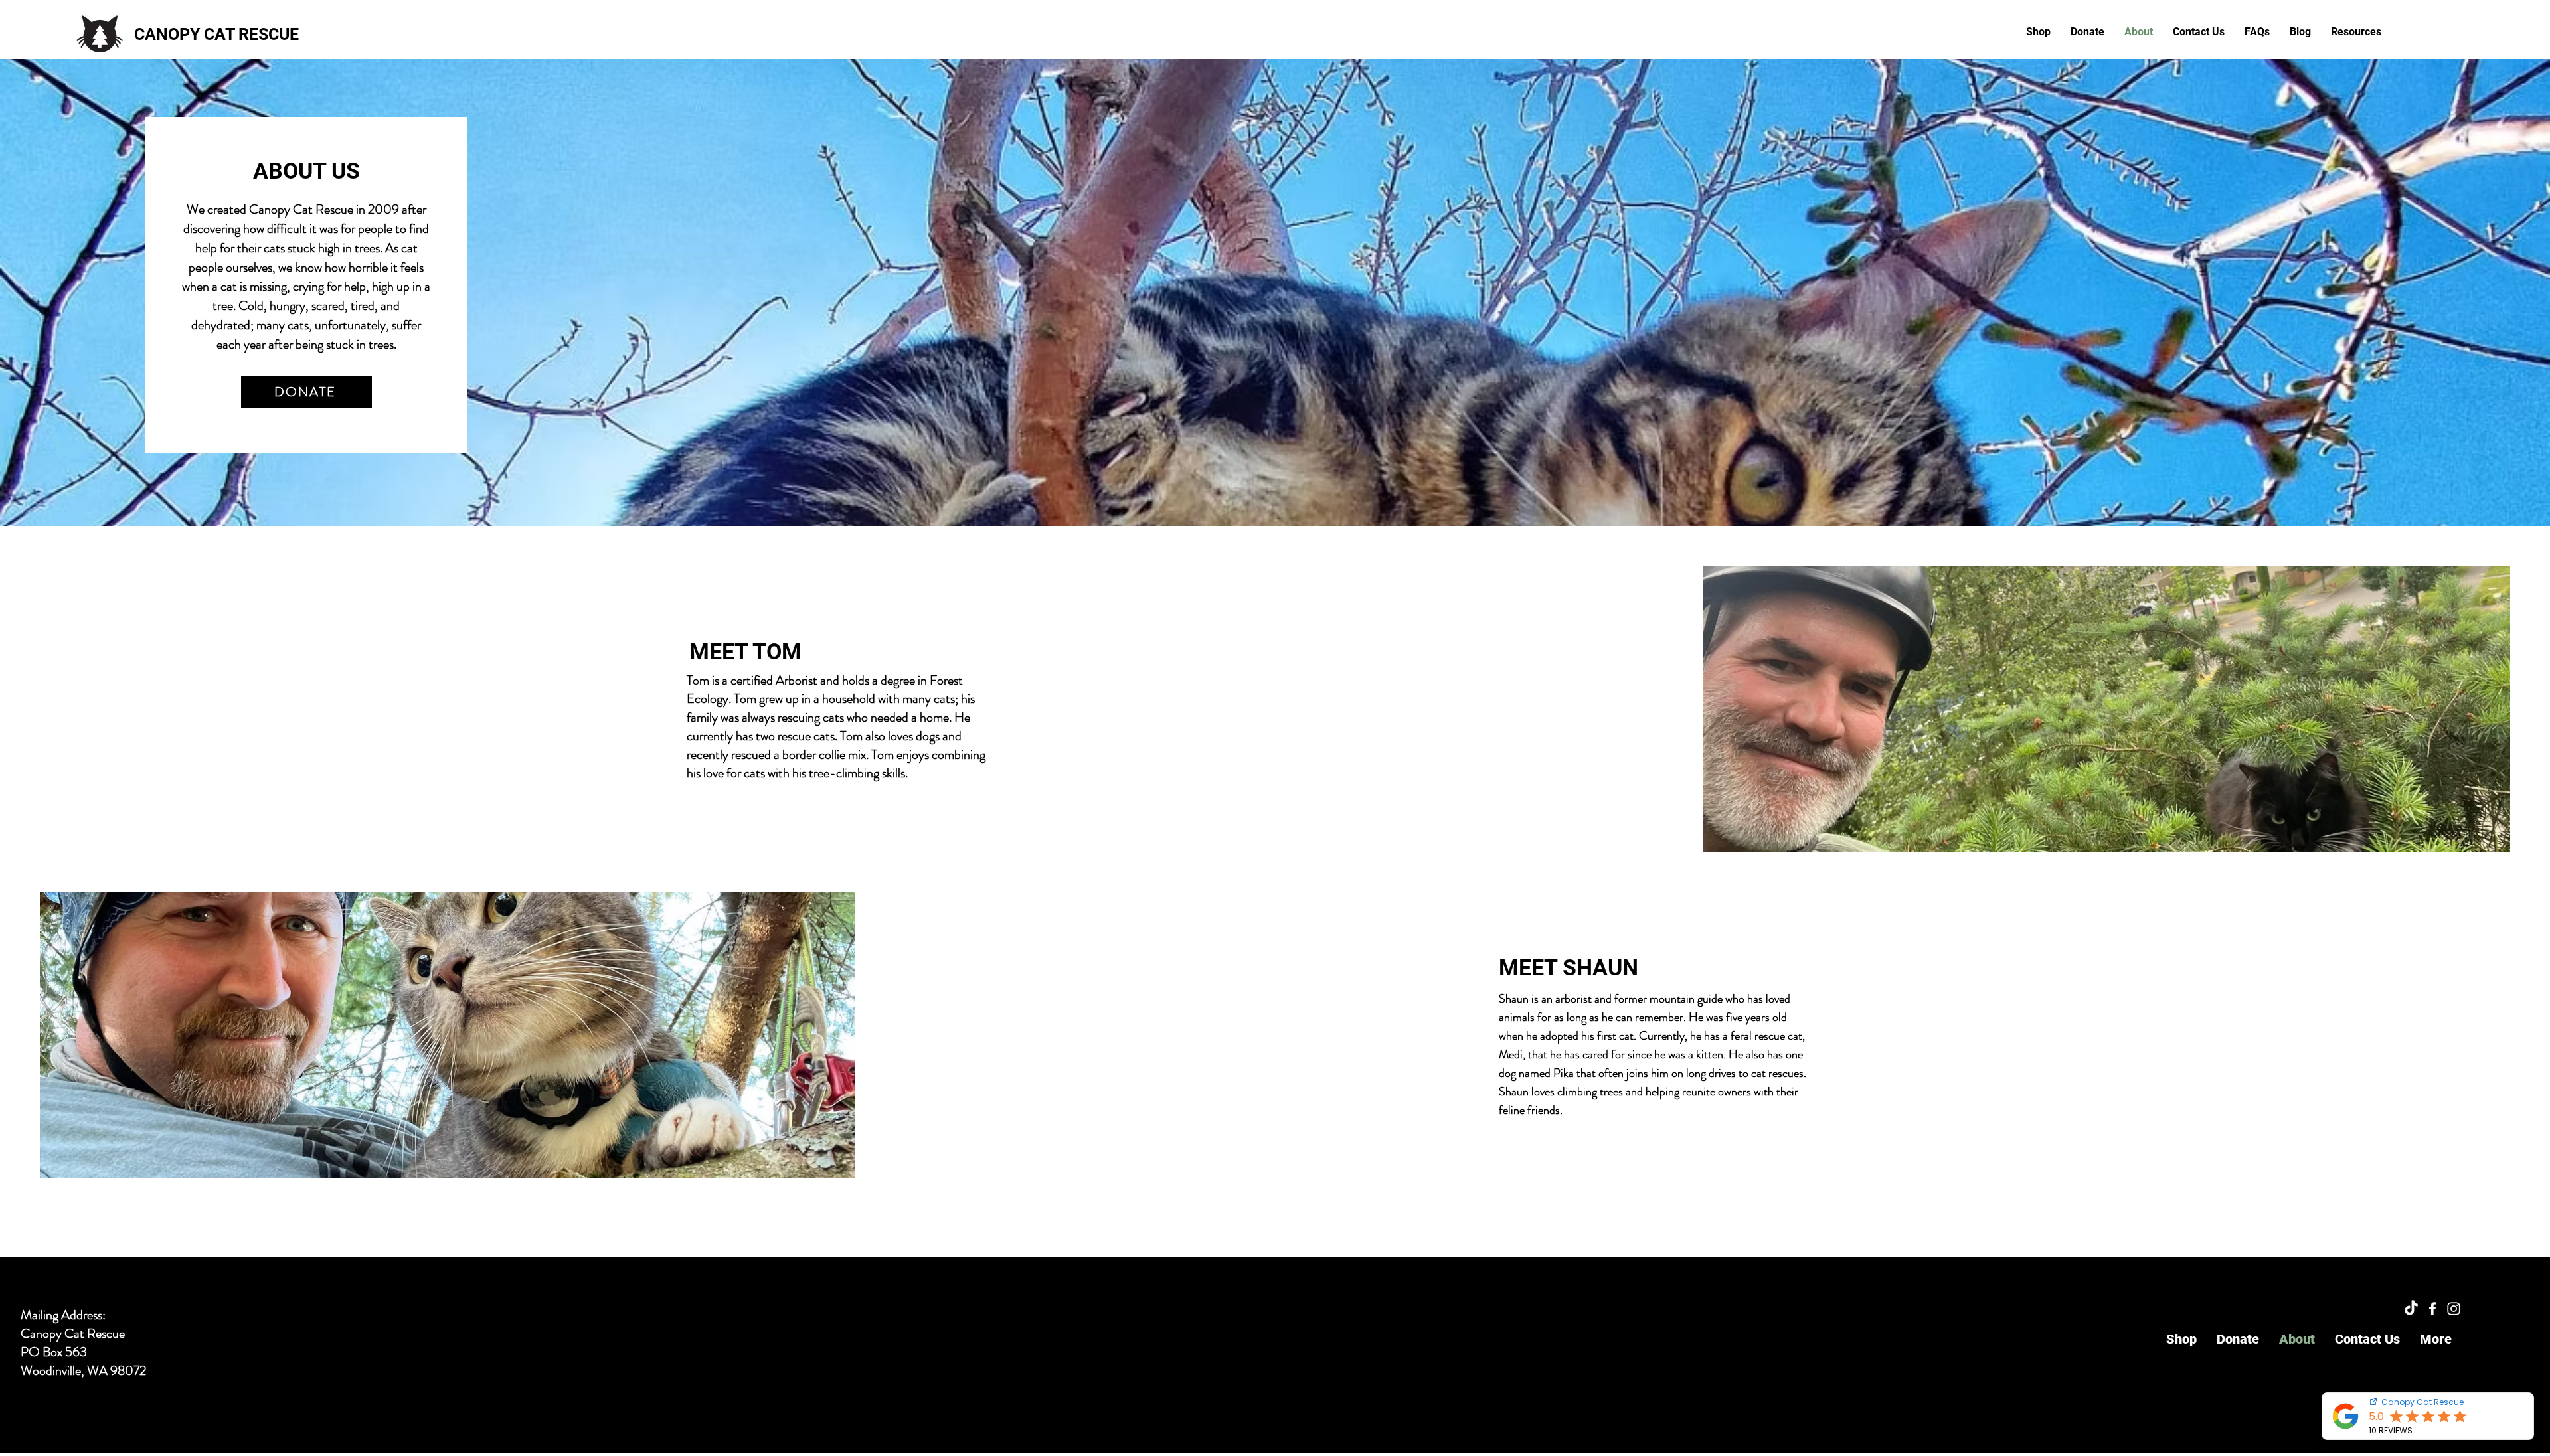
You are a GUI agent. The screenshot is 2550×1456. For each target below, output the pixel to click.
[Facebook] (2432, 1309)
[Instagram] (2454, 1309)
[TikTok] (2411, 1309)
